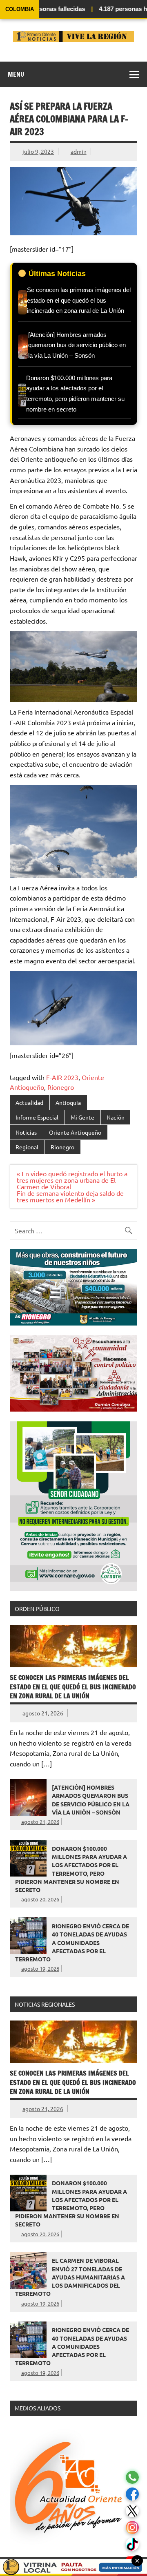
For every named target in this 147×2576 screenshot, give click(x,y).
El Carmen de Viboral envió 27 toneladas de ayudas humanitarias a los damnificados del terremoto (70, 2277)
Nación (116, 1117)
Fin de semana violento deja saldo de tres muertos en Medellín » (70, 1196)
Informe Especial (37, 1117)
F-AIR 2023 (62, 1077)
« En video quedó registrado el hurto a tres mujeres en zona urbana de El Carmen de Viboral (72, 1180)
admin (79, 151)
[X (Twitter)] (132, 2511)
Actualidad (29, 1102)
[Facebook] (132, 2494)
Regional (27, 1147)
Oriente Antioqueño (75, 1132)
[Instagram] (132, 2528)
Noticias (26, 1132)
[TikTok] (132, 2544)
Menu (16, 74)
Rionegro (61, 1087)
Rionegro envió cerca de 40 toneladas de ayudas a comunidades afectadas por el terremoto (72, 1942)
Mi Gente (82, 1117)
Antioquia (68, 1102)
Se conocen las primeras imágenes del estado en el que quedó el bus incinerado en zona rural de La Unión (73, 1687)
